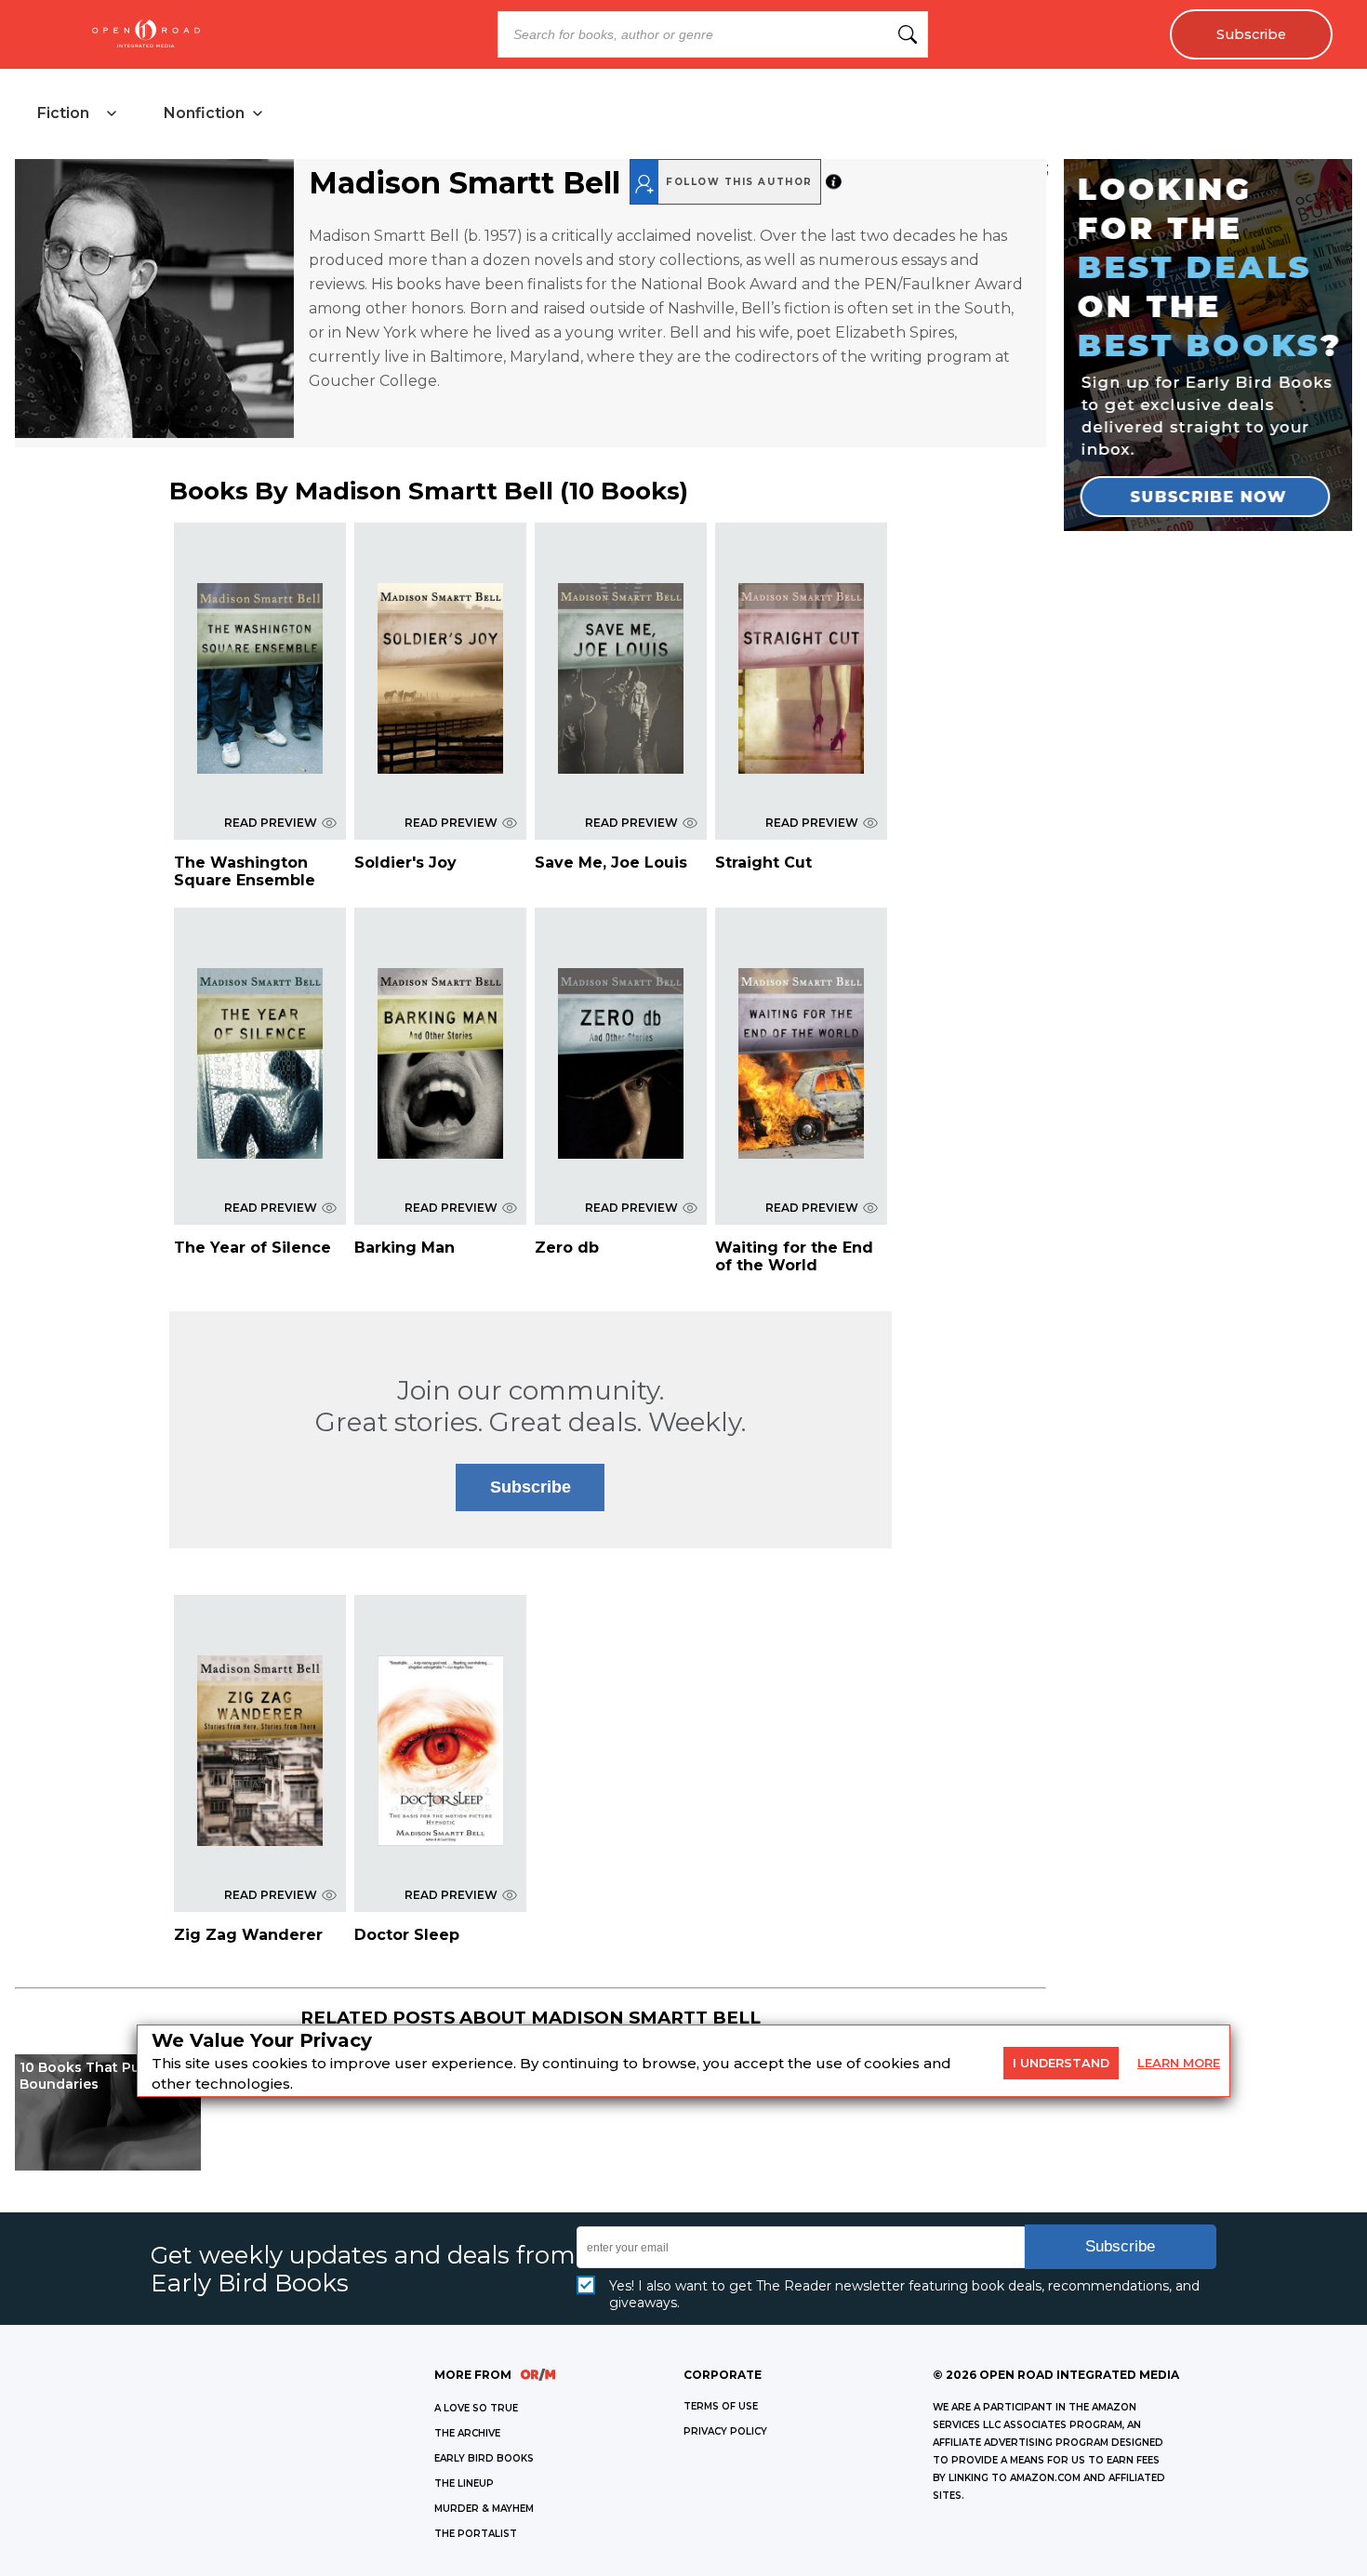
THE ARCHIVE (467, 2433)
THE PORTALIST (476, 2534)
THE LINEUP (464, 2483)
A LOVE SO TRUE (476, 2408)
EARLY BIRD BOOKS (484, 2458)
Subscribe (1251, 34)
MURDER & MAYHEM (484, 2509)
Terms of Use (721, 2406)
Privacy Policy (725, 2431)
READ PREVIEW (271, 823)
